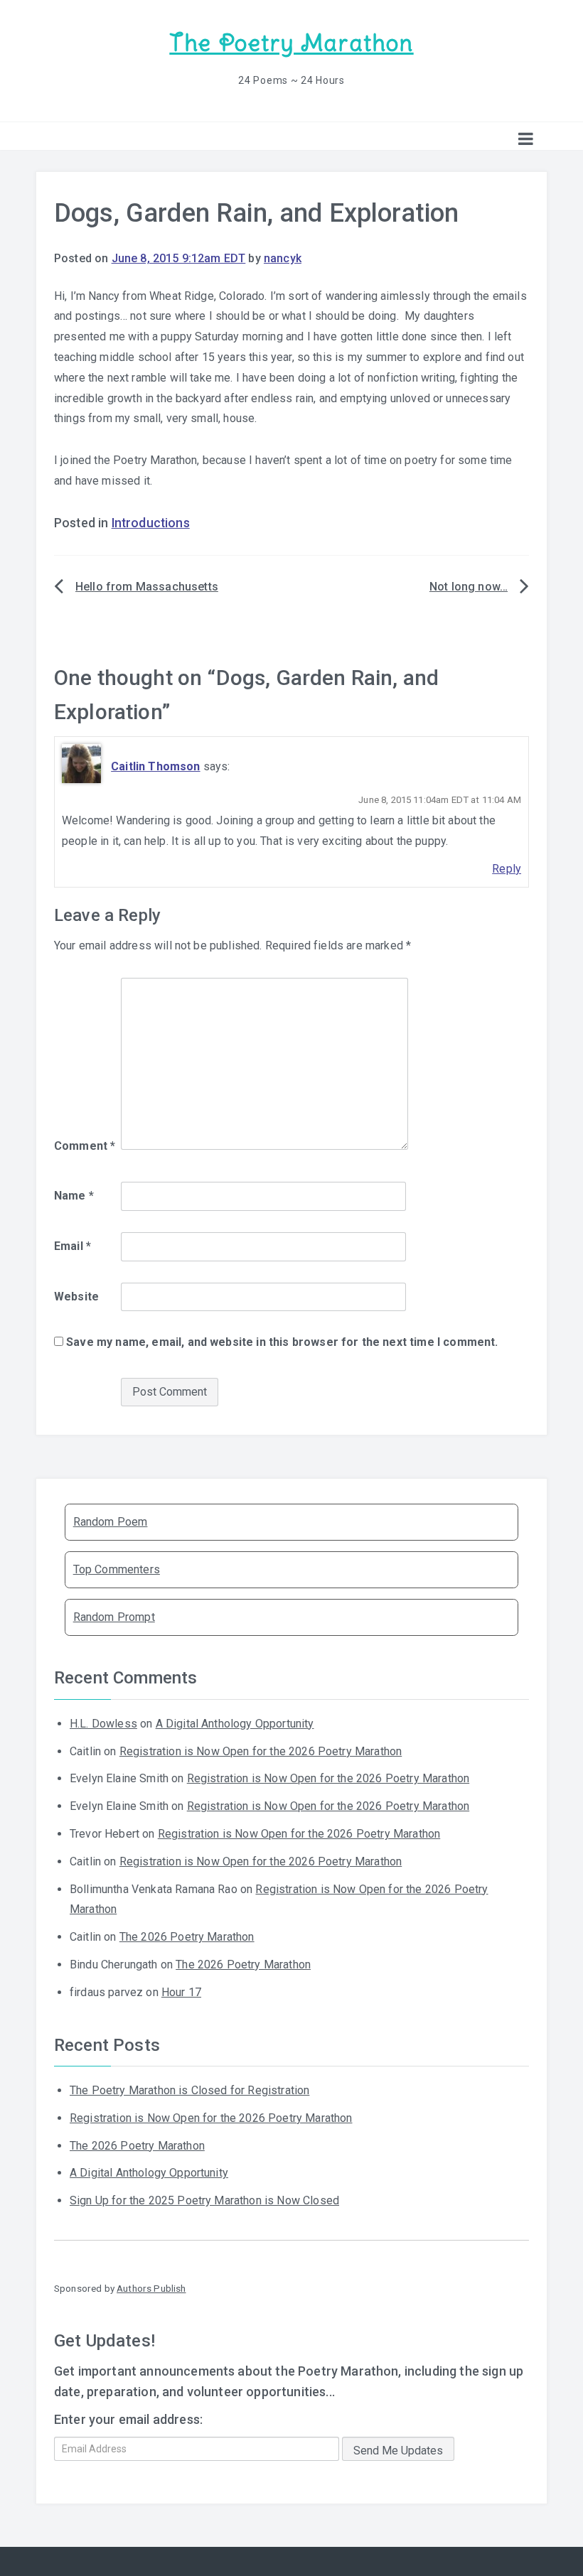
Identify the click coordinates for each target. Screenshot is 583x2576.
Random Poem (111, 1522)
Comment (85, 1146)
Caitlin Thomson (155, 766)
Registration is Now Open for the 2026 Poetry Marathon (261, 1751)
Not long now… (469, 587)
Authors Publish (151, 2288)
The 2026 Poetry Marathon (187, 1937)
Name (74, 1196)
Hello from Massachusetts (147, 587)
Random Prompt (114, 1617)
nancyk (283, 258)
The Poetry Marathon (291, 43)
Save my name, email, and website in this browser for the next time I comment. (282, 1342)
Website (76, 1297)
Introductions (151, 523)
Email (73, 1246)
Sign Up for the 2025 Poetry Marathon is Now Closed (204, 2200)
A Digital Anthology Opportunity (235, 1724)
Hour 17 (181, 1992)
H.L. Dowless (103, 1724)
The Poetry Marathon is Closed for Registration (189, 2090)
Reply (507, 869)
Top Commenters (117, 1569)
